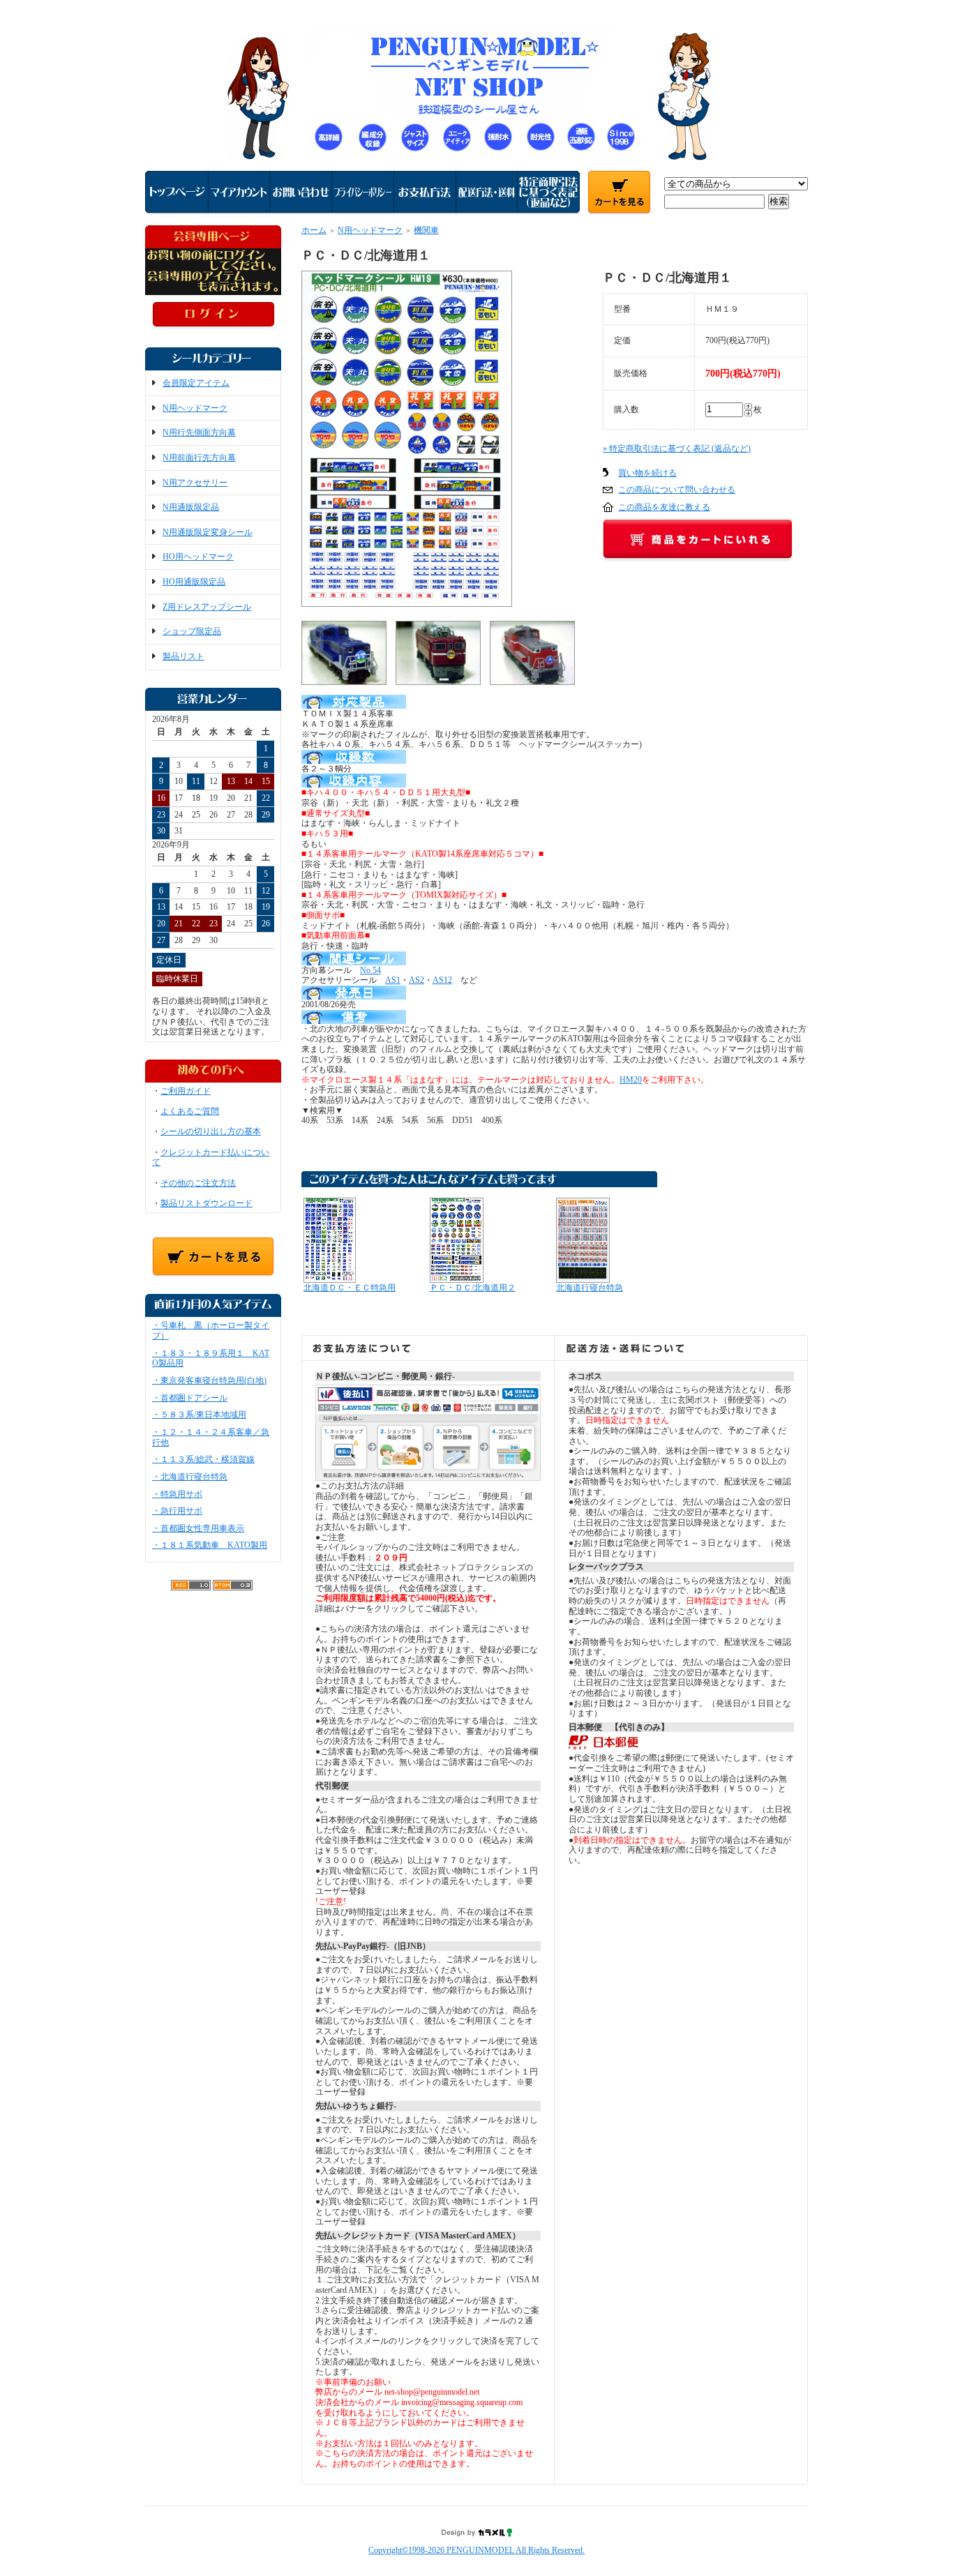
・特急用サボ (177, 1494)
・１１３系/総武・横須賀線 (203, 1459)
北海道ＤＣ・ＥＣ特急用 (350, 1288)
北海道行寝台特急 (590, 1288)
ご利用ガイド (186, 1091)
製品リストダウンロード (207, 1203)
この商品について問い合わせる (677, 490)
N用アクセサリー (195, 483)
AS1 (393, 980)
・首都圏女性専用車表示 (198, 1528)
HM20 (631, 1080)
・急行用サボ (177, 1511)
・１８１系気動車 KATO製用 (210, 1545)
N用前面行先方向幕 (199, 458)
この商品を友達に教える (664, 507)
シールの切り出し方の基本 (211, 1131)
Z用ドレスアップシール (207, 607)
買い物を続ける (647, 473)
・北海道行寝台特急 (190, 1477)
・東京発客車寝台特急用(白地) (209, 1380)
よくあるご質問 (190, 1111)
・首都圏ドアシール (190, 1398)
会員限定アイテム (196, 383)
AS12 (442, 980)
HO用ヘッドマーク (198, 557)
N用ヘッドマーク (195, 408)
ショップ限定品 (192, 631)
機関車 (426, 230)
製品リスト (183, 656)
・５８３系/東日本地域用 (199, 1415)
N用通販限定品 (191, 507)
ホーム (314, 230)
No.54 (370, 970)
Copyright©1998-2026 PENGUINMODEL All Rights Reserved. (476, 2550)
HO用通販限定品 (194, 582)
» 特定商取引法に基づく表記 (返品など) (677, 449)
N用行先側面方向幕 (199, 432)
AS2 (417, 980)
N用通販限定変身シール (208, 532)
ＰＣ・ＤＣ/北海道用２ (473, 1288)
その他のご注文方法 (198, 1183)
